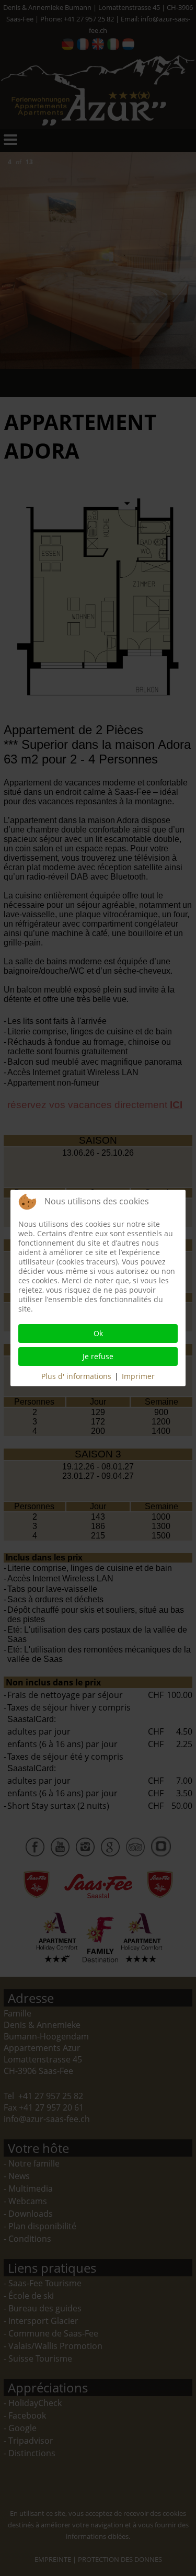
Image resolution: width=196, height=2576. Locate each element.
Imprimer (138, 1376)
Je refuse (98, 1356)
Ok (98, 1333)
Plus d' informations (76, 1376)
